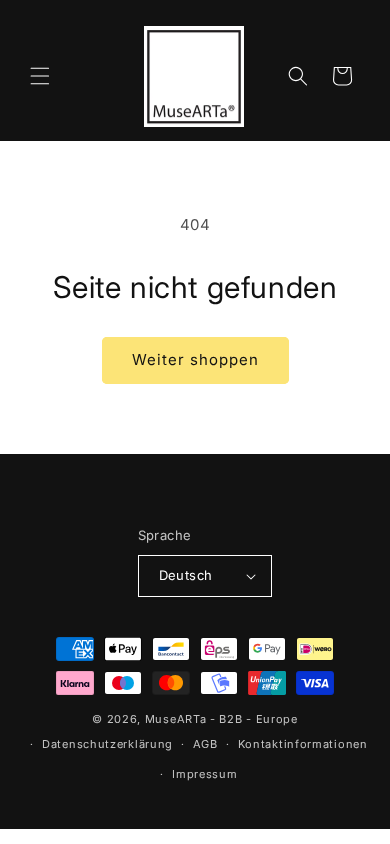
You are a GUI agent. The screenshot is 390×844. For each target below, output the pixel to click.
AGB (205, 744)
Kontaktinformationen (303, 744)
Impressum (204, 774)
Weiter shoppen (195, 359)
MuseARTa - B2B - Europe (221, 719)
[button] (40, 76)
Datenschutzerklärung (107, 744)
